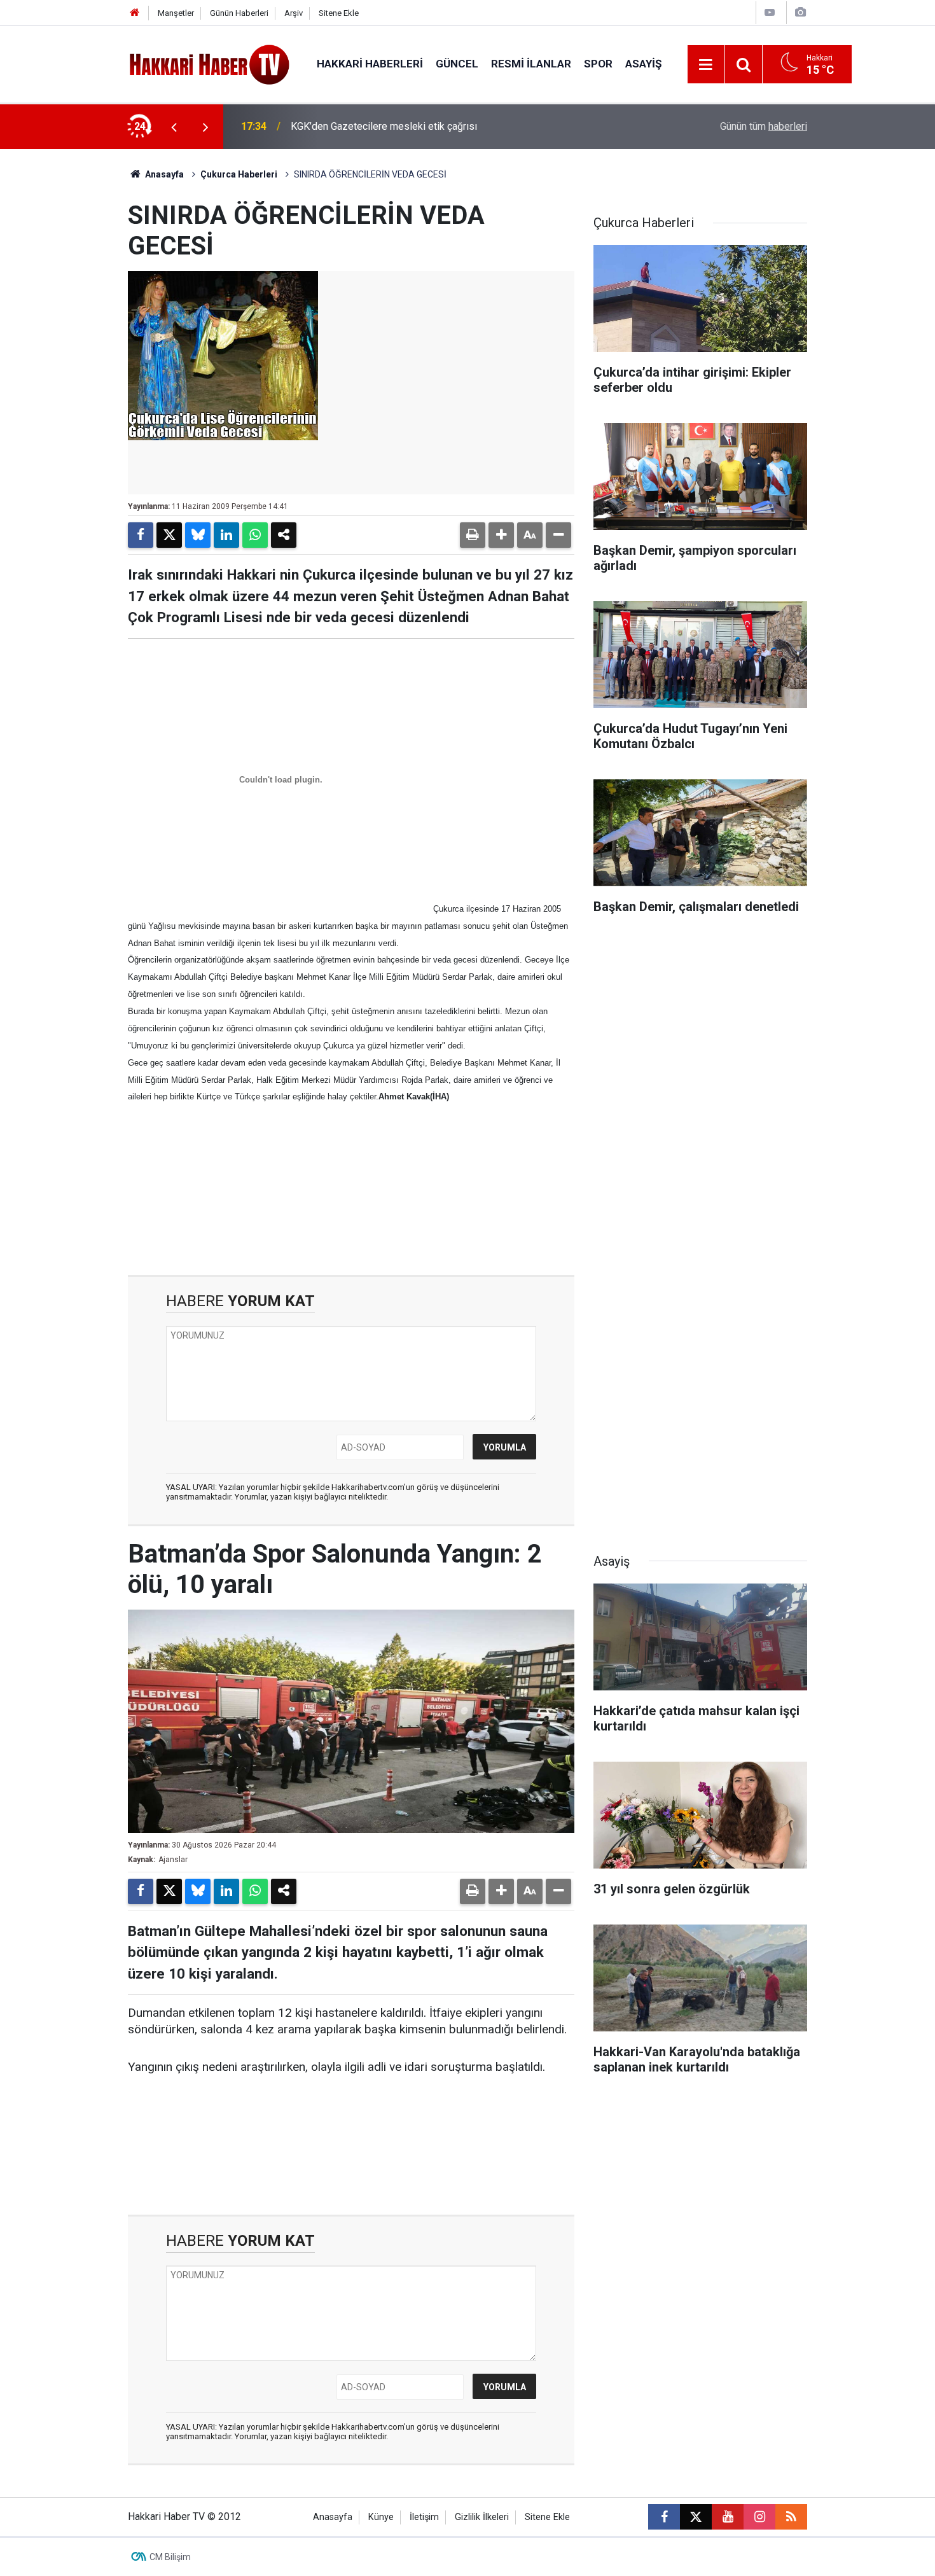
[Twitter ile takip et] (696, 2517)
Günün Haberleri (239, 13)
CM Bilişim (170, 2557)
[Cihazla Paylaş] (284, 535)
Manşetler (176, 13)
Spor (598, 64)
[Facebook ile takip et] (664, 2517)
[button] (501, 535)
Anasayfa (163, 174)
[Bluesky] (198, 535)
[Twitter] (169, 535)
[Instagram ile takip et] (759, 2517)
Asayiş (643, 64)
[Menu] (706, 65)
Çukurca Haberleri (239, 174)
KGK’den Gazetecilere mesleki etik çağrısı (384, 126)
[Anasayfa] (135, 13)
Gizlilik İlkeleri (482, 2517)
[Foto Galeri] (800, 12)
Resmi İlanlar (531, 64)
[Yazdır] (473, 535)
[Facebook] (141, 535)
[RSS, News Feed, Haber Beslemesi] (791, 2517)
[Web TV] (770, 12)
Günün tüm (764, 126)
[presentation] (174, 127)
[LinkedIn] (226, 535)
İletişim (424, 2517)
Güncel (457, 64)
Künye (381, 2517)
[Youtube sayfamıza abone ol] (728, 2517)
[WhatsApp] (255, 535)
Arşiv (294, 13)
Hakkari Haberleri (370, 64)
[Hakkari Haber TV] (210, 63)
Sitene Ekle (339, 13)
